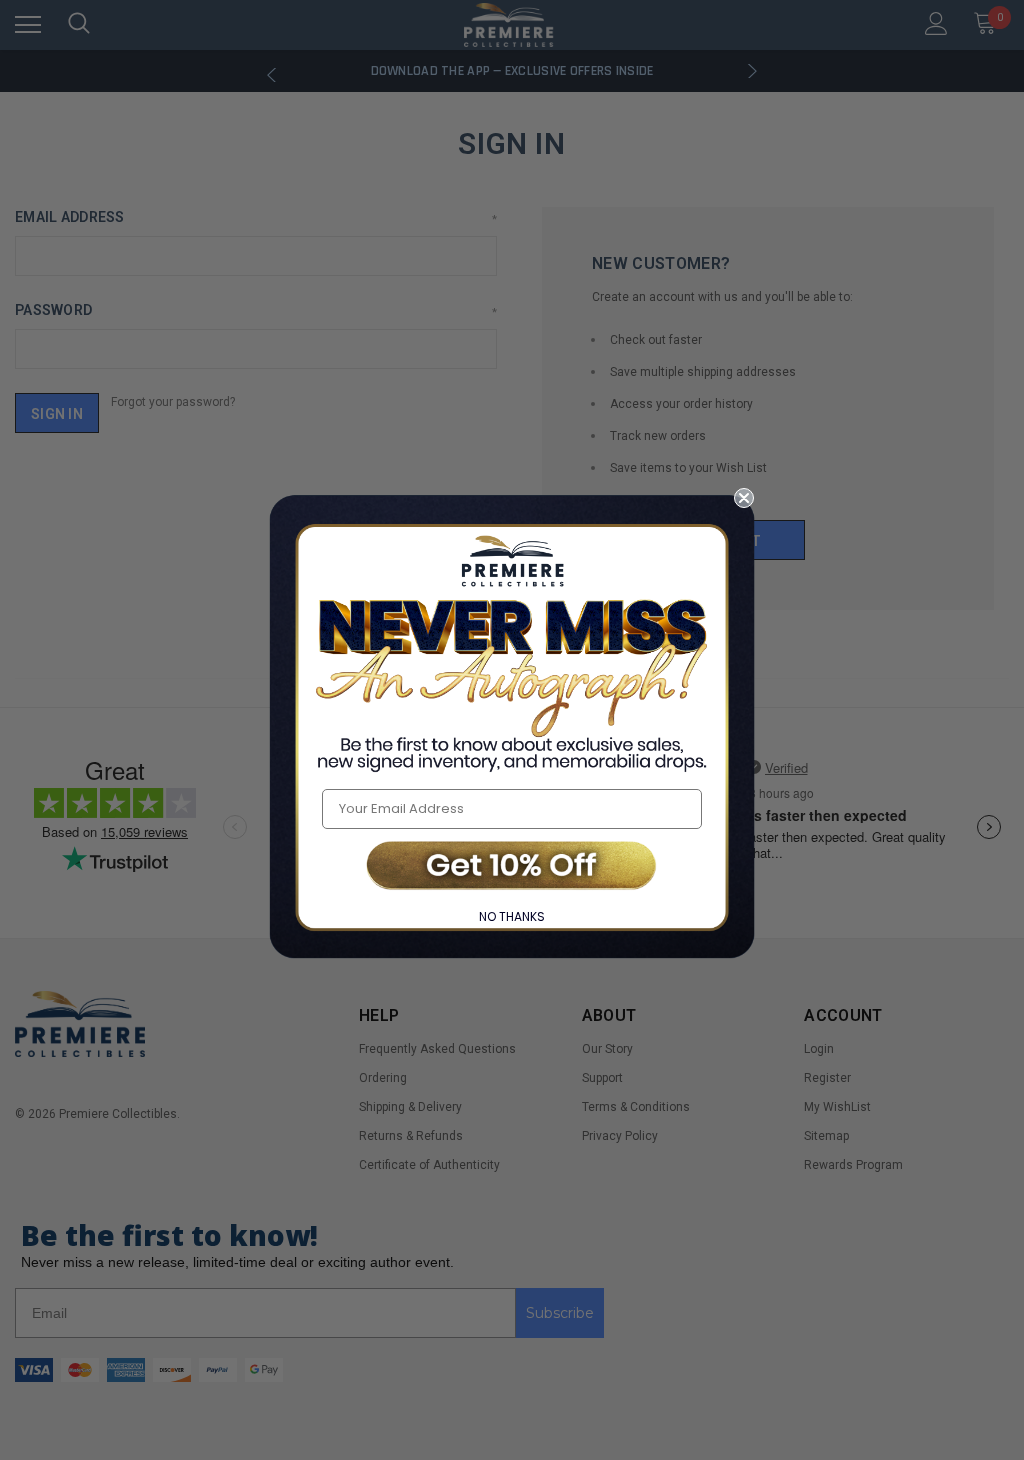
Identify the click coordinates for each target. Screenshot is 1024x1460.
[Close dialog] (744, 498)
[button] (512, 867)
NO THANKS (512, 916)
